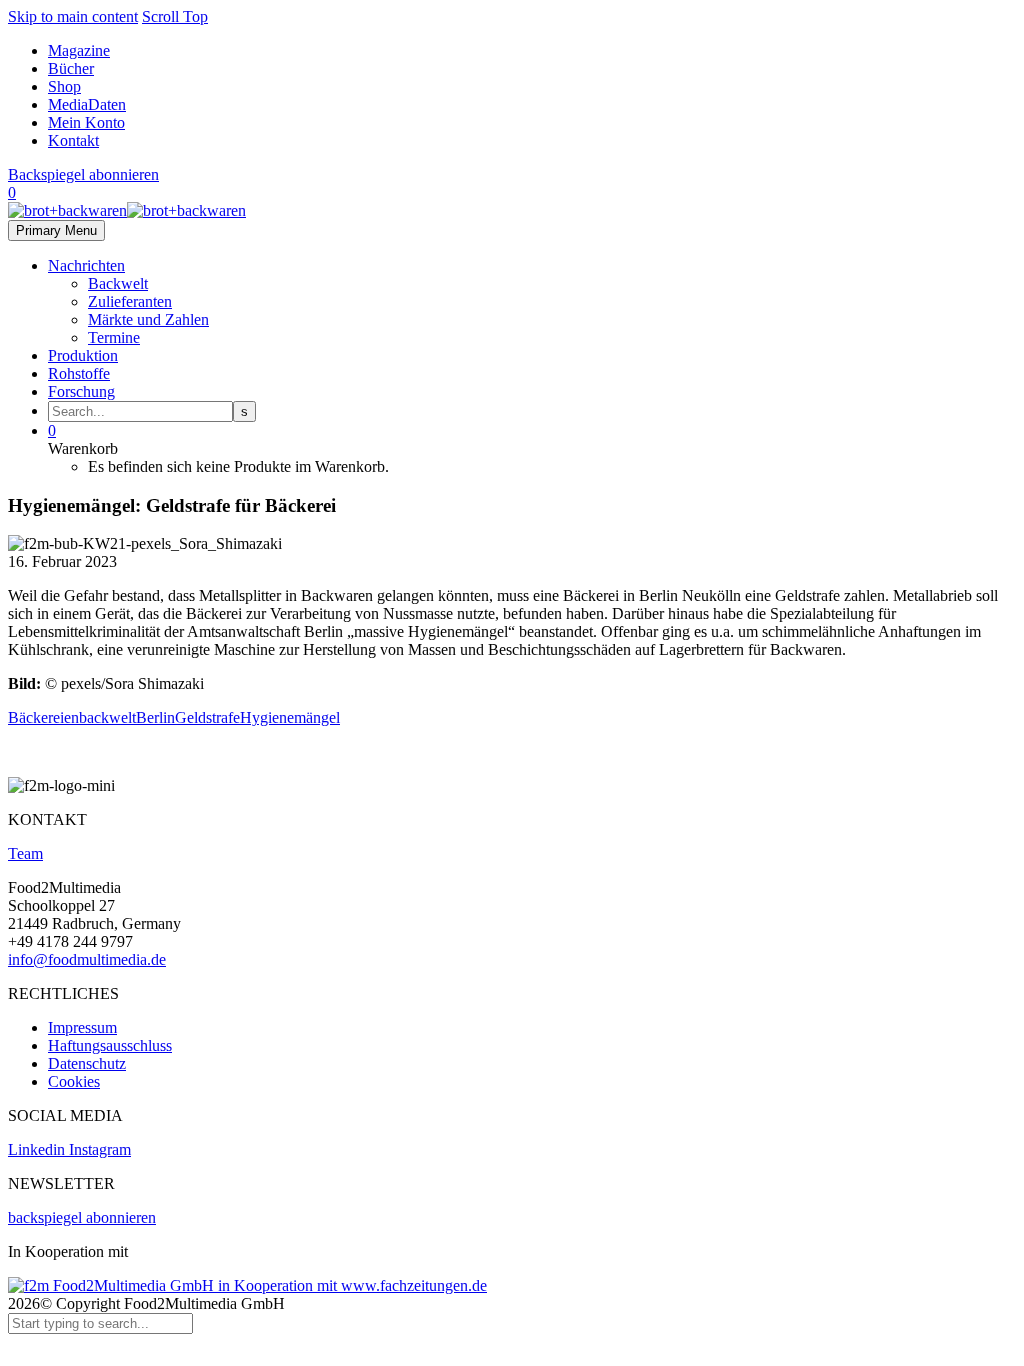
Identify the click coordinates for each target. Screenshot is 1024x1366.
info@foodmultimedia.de (87, 959)
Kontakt (73, 140)
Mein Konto (86, 122)
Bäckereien (43, 717)
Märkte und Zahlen (148, 319)
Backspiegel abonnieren (83, 174)
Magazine (79, 50)
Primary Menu (56, 230)
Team (25, 853)
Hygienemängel (290, 717)
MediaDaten (87, 104)
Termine (114, 337)
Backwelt (118, 283)
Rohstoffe (79, 373)
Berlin (155, 717)
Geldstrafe (207, 717)
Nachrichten (86, 265)
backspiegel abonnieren (82, 1217)
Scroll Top (175, 16)
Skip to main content (73, 16)
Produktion (83, 355)
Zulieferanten (130, 301)
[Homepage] (127, 210)
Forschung (81, 391)
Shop (64, 86)
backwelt (107, 717)
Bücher (71, 68)
